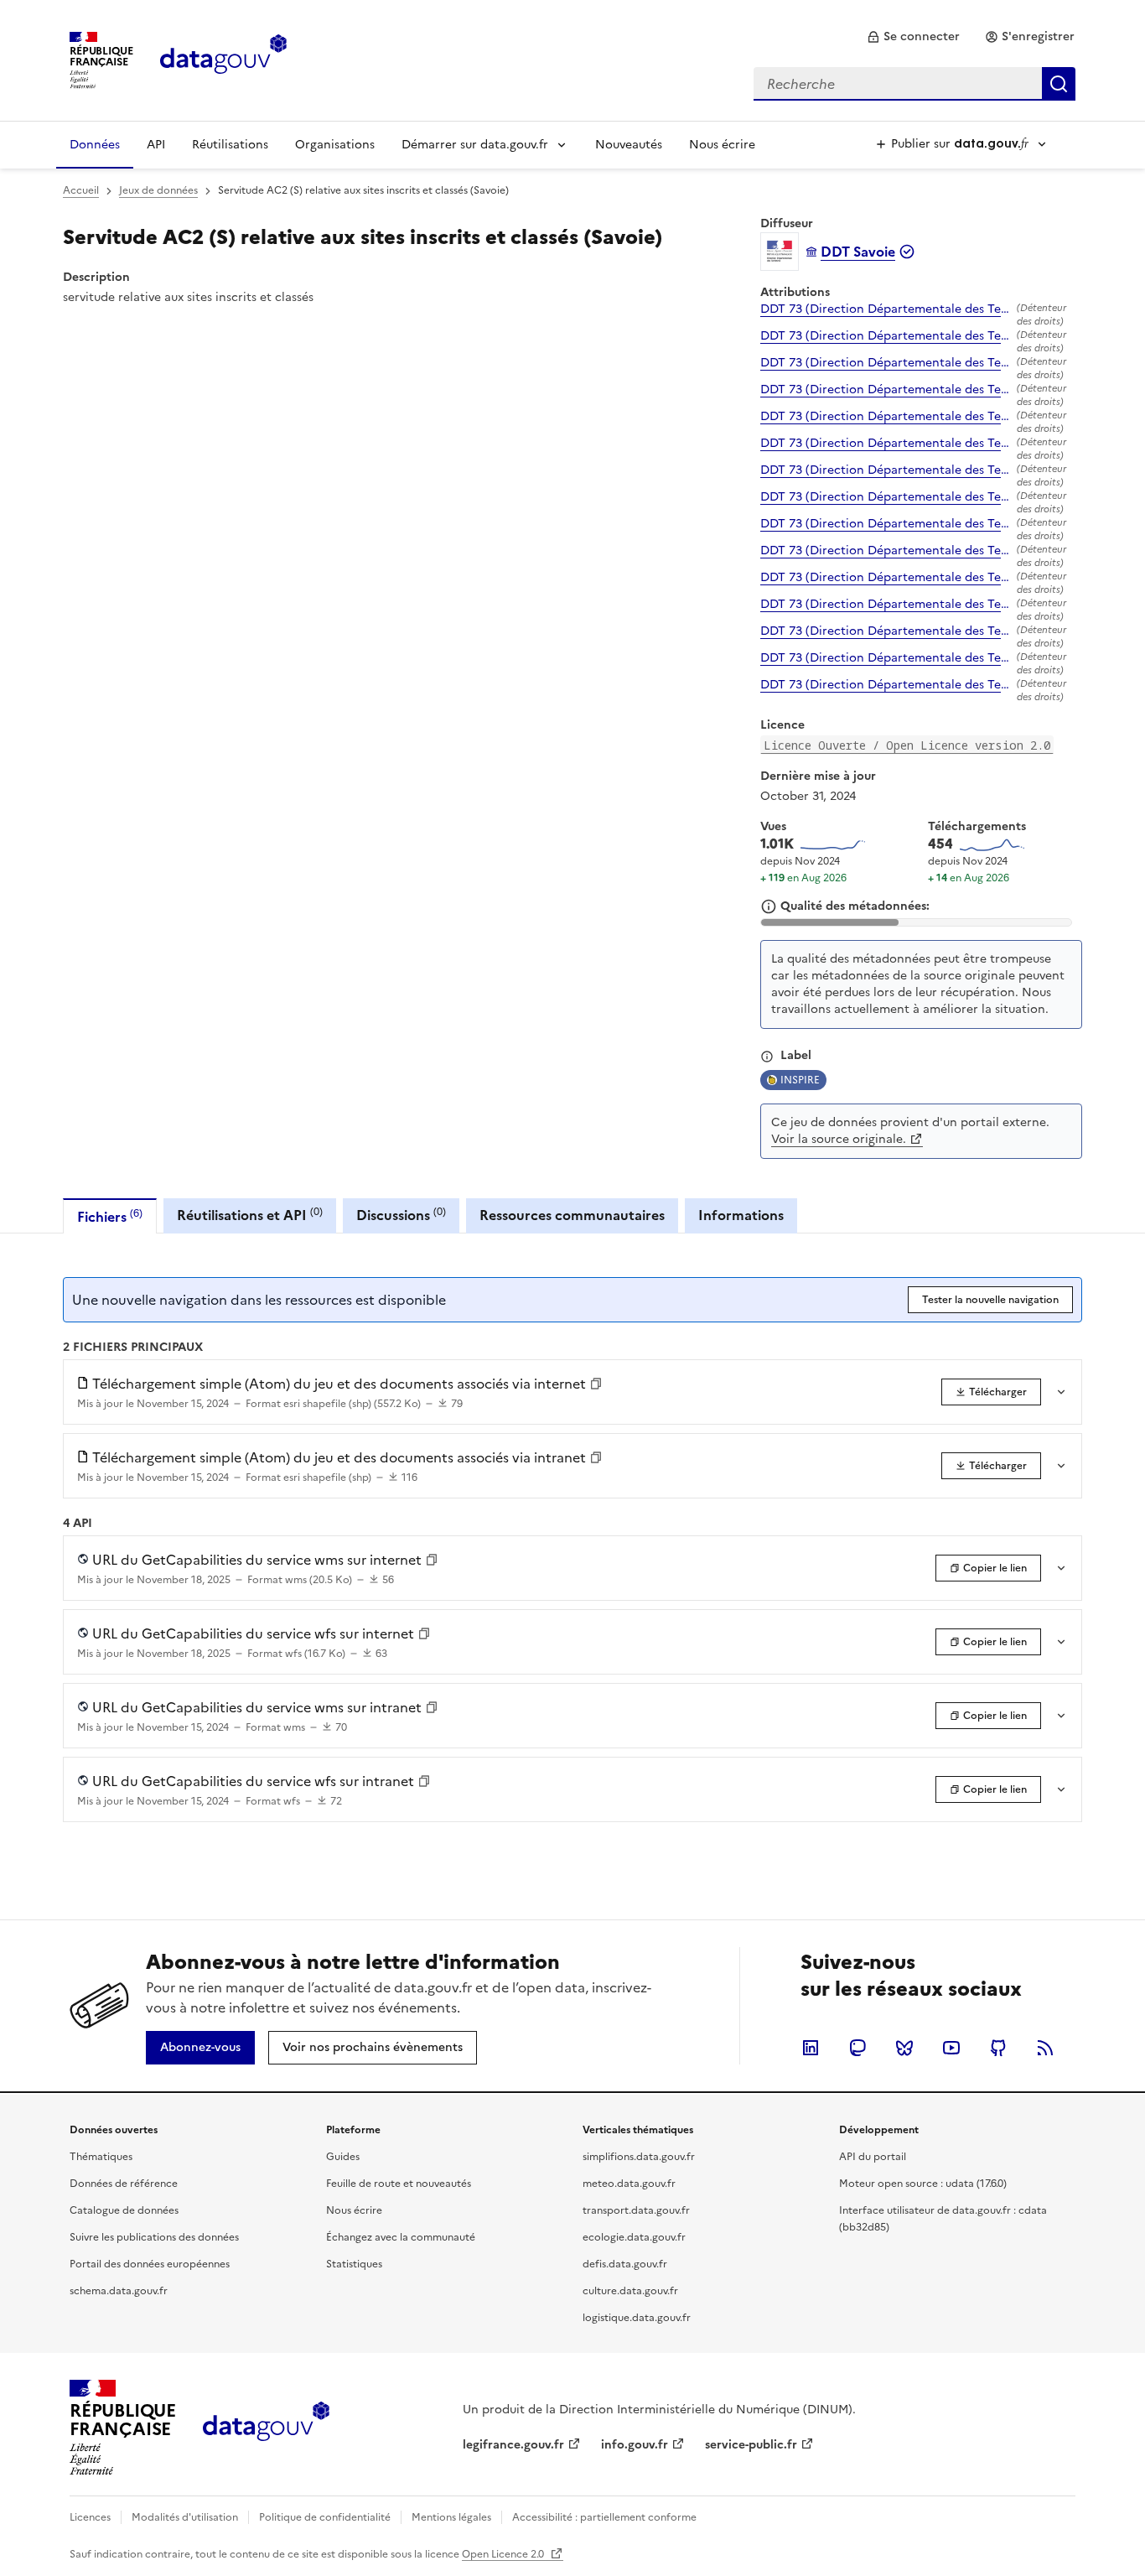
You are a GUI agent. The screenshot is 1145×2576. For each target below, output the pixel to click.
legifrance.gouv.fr (513, 2445)
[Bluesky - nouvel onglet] (904, 2048)
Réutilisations (230, 145)
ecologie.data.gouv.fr (634, 2237)
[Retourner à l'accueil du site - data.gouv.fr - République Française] (266, 2428)
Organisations (335, 145)
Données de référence (124, 2184)
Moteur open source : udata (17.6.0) (923, 2184)
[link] (913, 37)
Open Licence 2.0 (504, 2554)
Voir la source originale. (839, 1139)
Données (95, 145)
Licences (90, 2517)
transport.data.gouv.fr (636, 2210)
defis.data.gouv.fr (625, 2264)
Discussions (401, 1215)
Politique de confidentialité (325, 2517)
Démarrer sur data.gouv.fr (475, 145)
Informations (741, 1215)
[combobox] (914, 84)
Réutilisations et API (250, 1215)
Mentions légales (451, 2517)
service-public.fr (751, 2445)
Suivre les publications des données (154, 2237)
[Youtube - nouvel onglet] (951, 2048)
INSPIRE (800, 1080)
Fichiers (110, 1216)
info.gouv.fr (635, 2445)
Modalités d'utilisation (185, 2517)
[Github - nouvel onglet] (998, 2048)
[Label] (767, 1057)
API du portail (873, 2157)
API (156, 145)
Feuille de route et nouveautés (399, 2184)
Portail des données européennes (150, 2264)
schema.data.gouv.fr (119, 2291)
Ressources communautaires (572, 1215)
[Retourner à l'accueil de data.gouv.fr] (223, 59)
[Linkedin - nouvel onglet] (811, 2048)
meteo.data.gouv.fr (629, 2184)
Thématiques (101, 2157)
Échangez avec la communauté (401, 2237)
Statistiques (354, 2264)
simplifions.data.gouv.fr (639, 2157)
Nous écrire (722, 145)
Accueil (81, 190)
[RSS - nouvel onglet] (1045, 2048)
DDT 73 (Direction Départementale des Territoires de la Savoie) (885, 309)
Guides (343, 2157)
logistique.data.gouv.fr (637, 2318)
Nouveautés (629, 145)
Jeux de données (158, 190)
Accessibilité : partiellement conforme (604, 2517)
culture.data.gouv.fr (630, 2291)
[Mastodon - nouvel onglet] (857, 2048)
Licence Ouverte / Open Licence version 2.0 (907, 745)
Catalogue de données (124, 2210)
